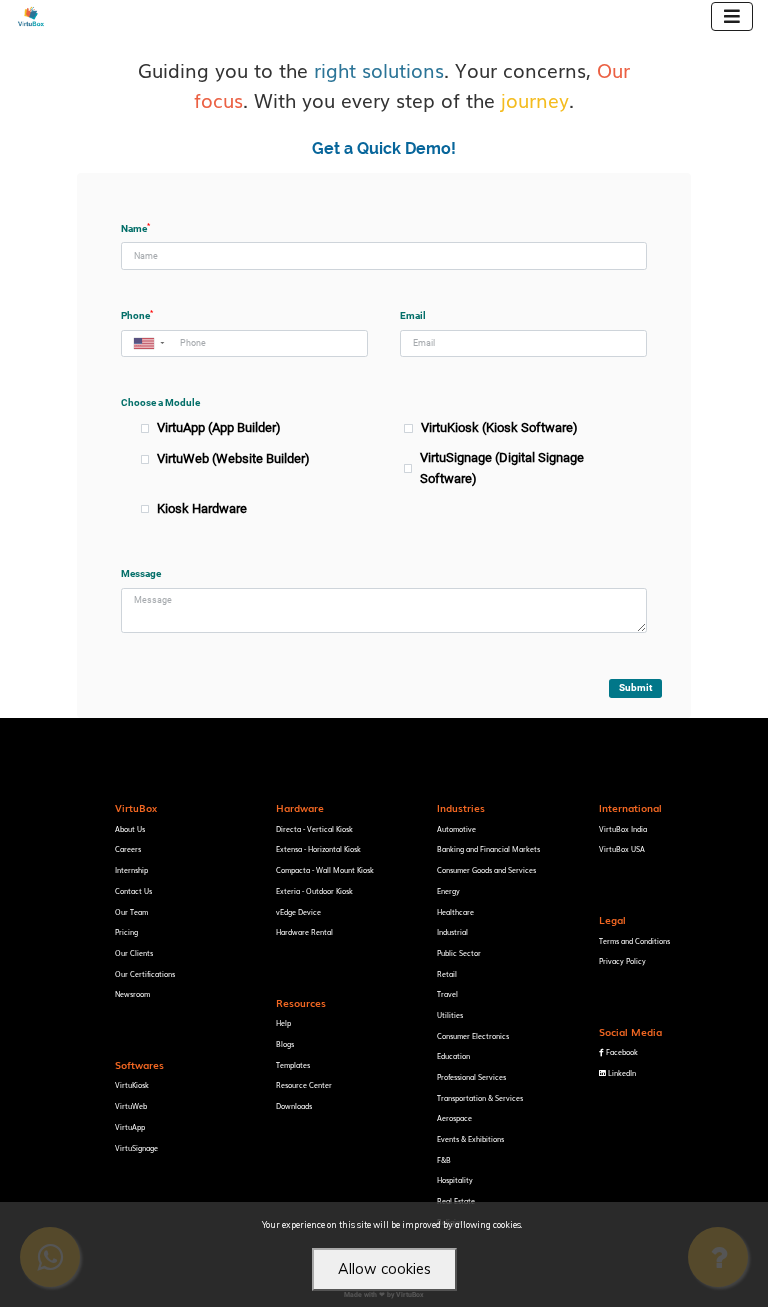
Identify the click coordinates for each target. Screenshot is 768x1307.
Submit (635, 687)
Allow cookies (384, 1269)
